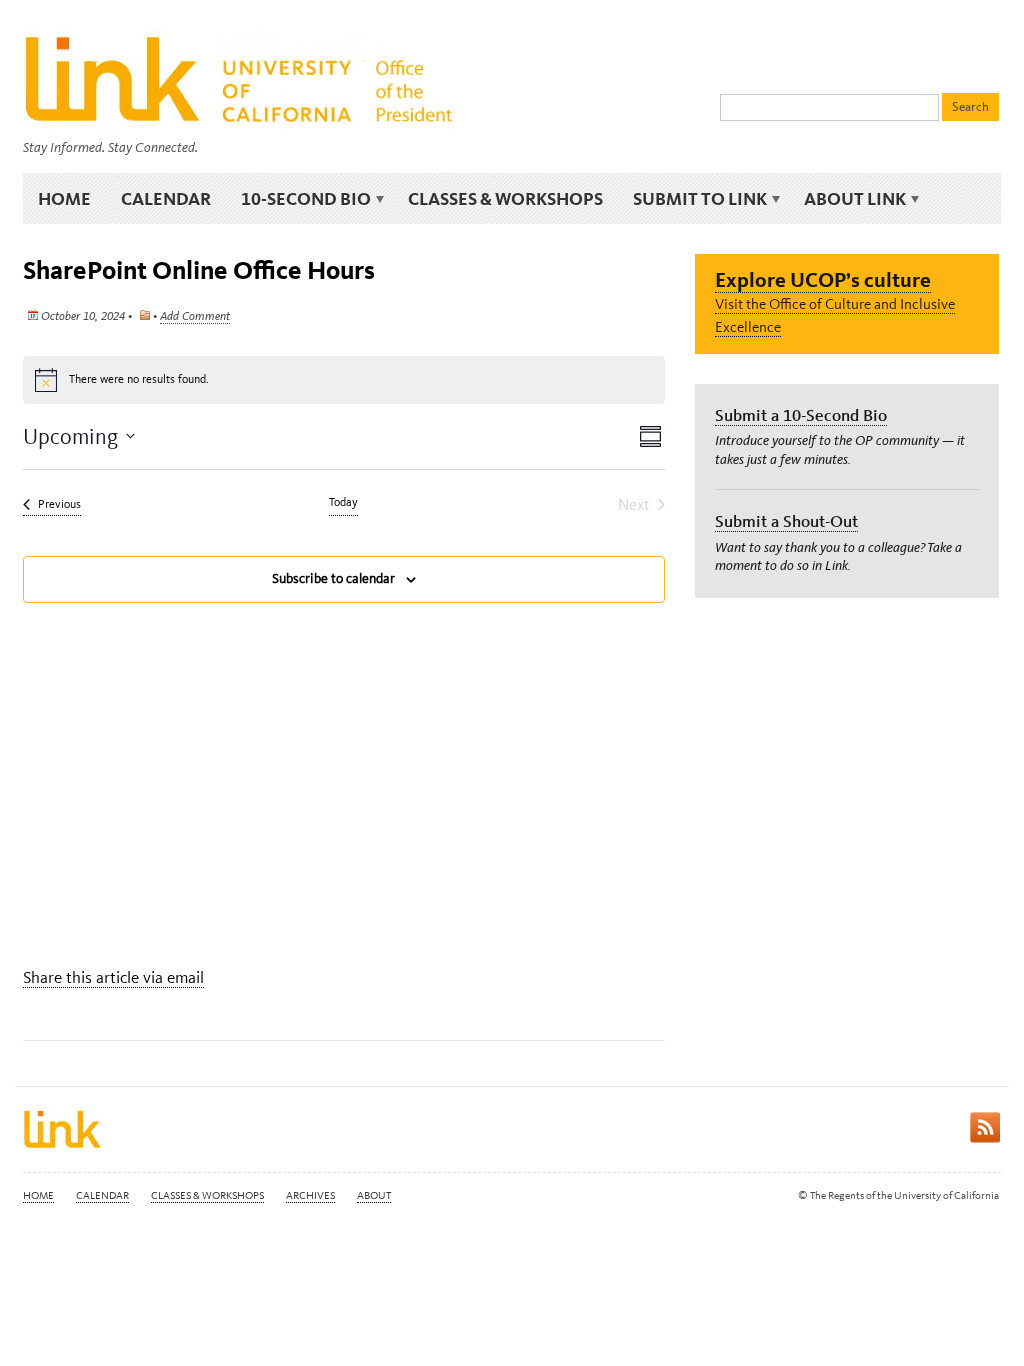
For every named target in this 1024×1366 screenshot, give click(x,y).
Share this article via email (113, 977)
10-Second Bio (298, 199)
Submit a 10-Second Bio (801, 415)
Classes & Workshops (505, 198)
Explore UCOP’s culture (823, 279)
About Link (847, 199)
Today (343, 502)
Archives (310, 1195)
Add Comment (195, 316)
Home (64, 198)
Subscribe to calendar (333, 578)
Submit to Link (692, 199)
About (374, 1195)
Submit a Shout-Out (786, 521)
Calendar (166, 198)
